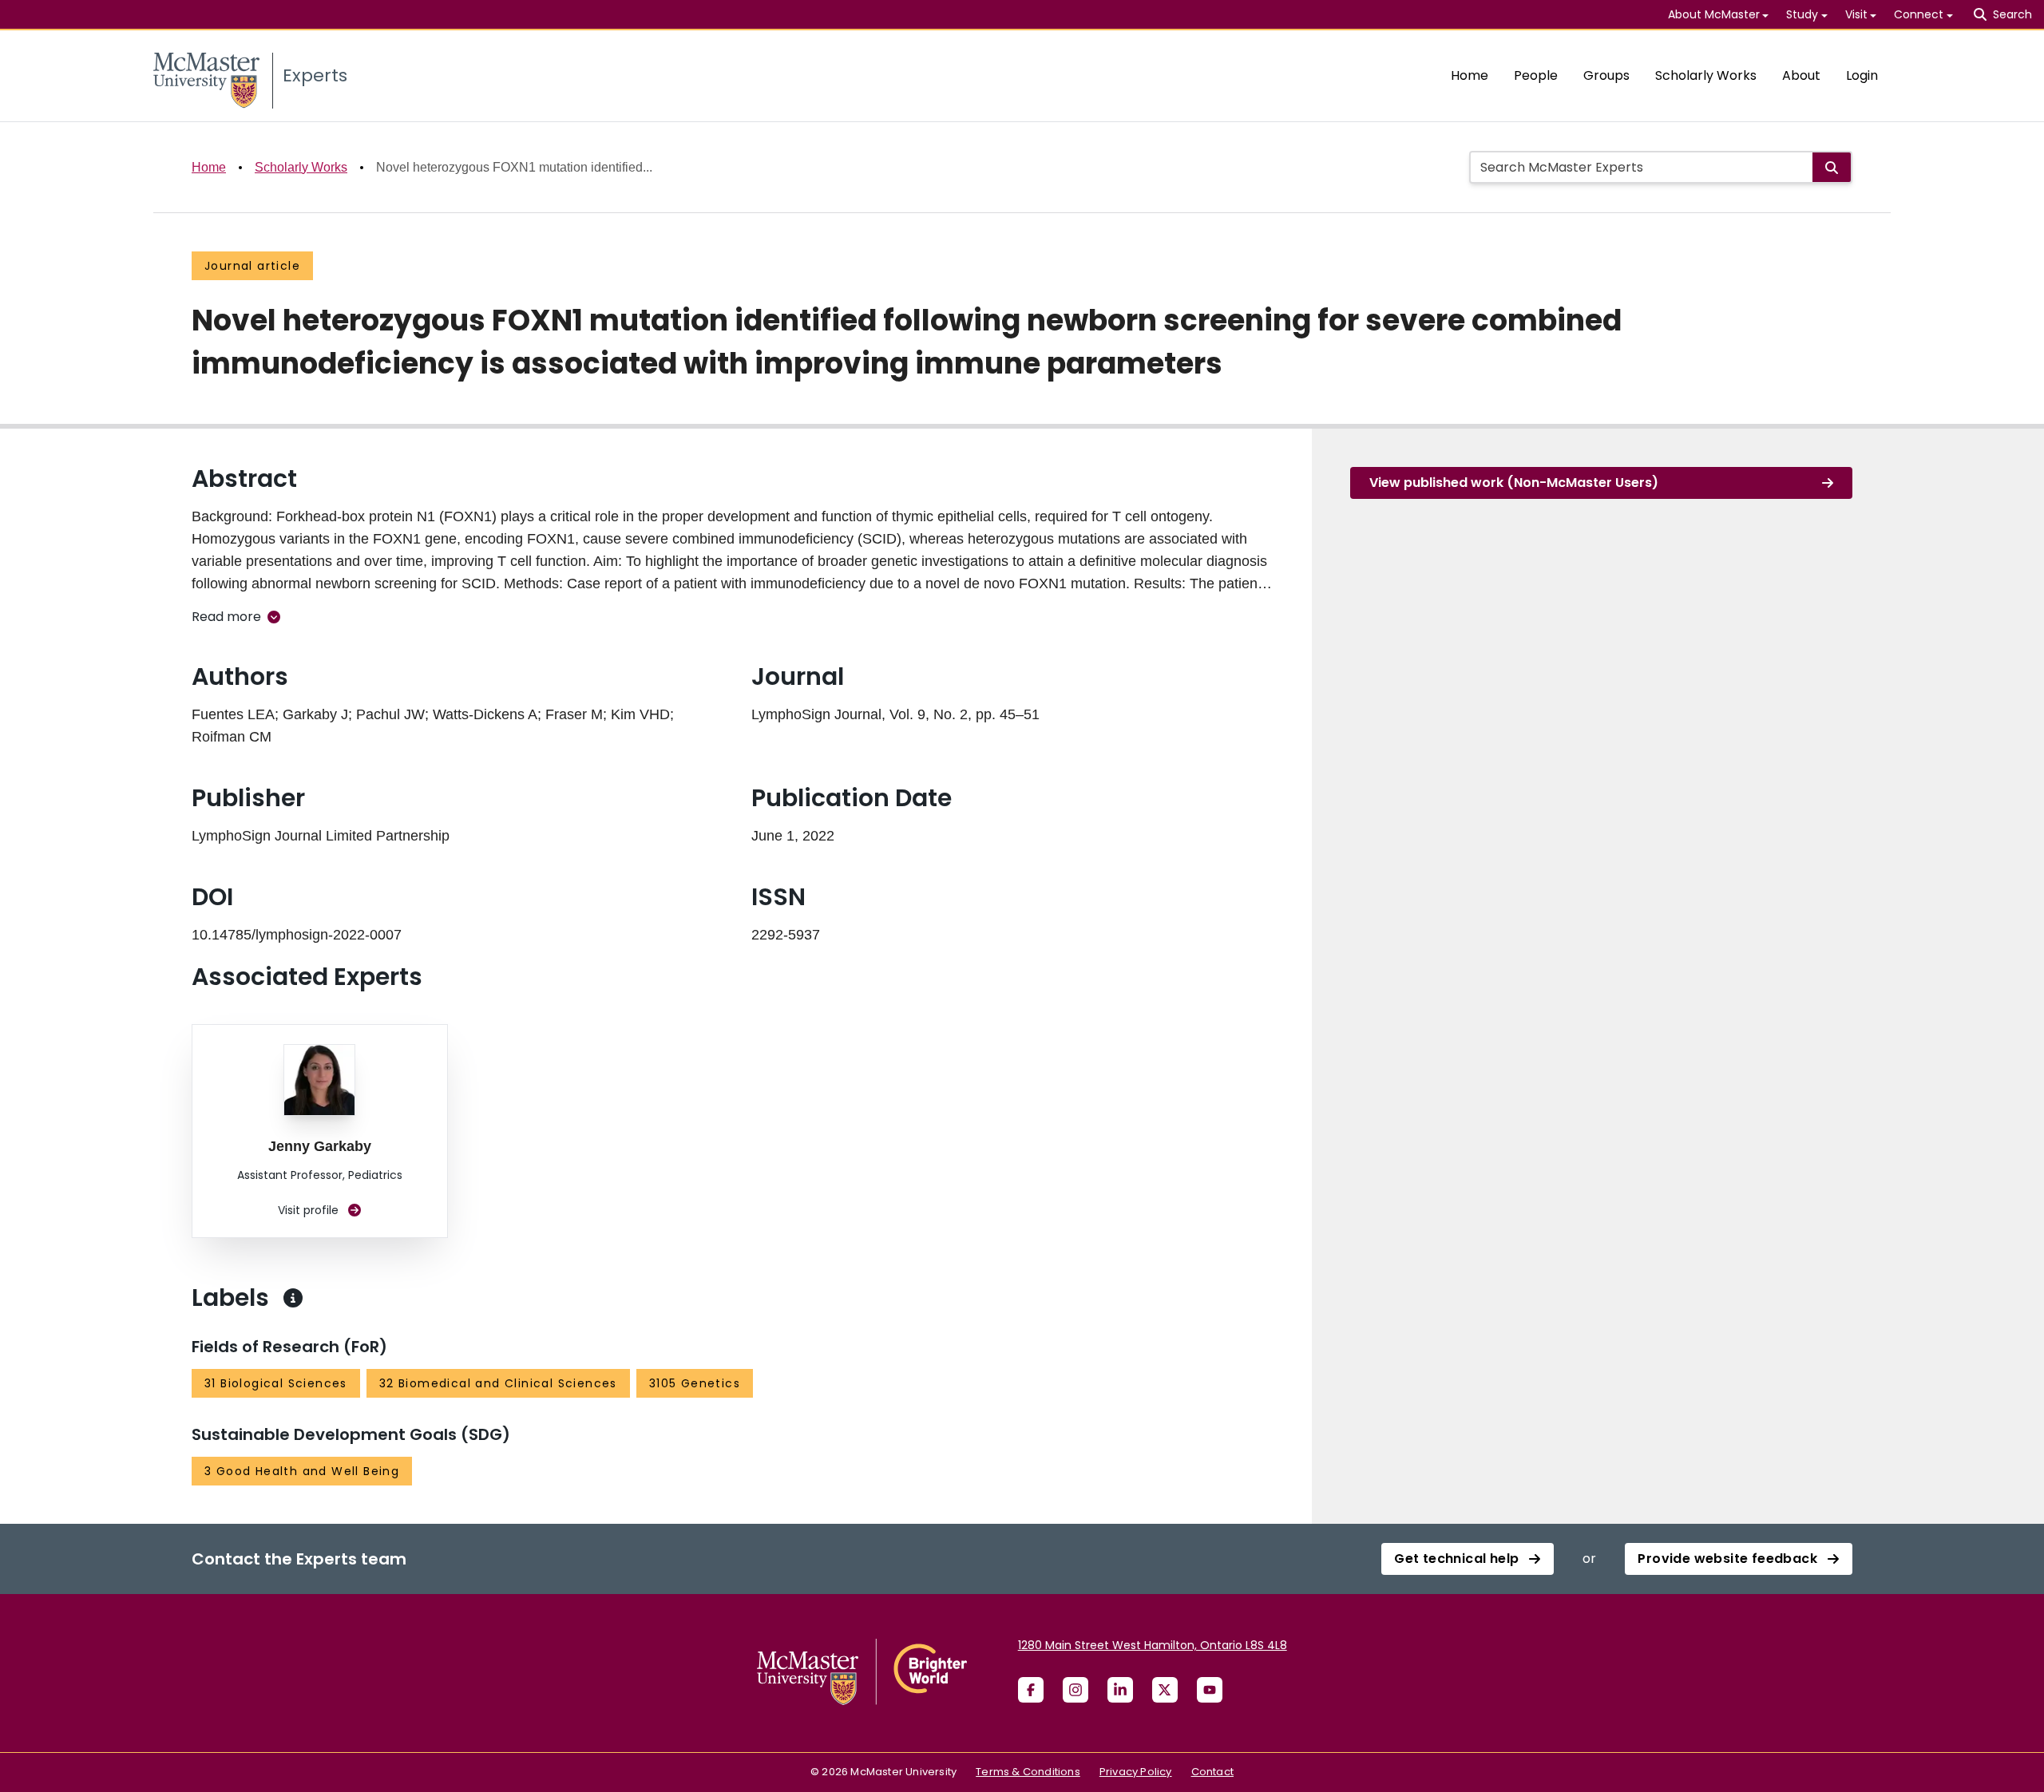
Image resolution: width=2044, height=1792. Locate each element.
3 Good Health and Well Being (302, 1471)
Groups (1606, 75)
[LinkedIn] (1120, 1690)
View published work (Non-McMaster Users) (1514, 483)
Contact (1212, 1772)
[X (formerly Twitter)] (1165, 1690)
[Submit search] (1832, 167)
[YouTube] (1210, 1690)
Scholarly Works (1706, 75)
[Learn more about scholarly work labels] (293, 1298)
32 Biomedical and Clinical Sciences (498, 1383)
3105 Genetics (695, 1383)
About (1801, 75)
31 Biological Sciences (276, 1383)
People (1536, 75)
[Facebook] (1031, 1690)
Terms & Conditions (1028, 1772)
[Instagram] (1075, 1690)
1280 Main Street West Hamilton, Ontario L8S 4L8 (1153, 1645)
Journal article (252, 266)
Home (1470, 75)
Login (1862, 75)
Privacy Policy (1136, 1772)
